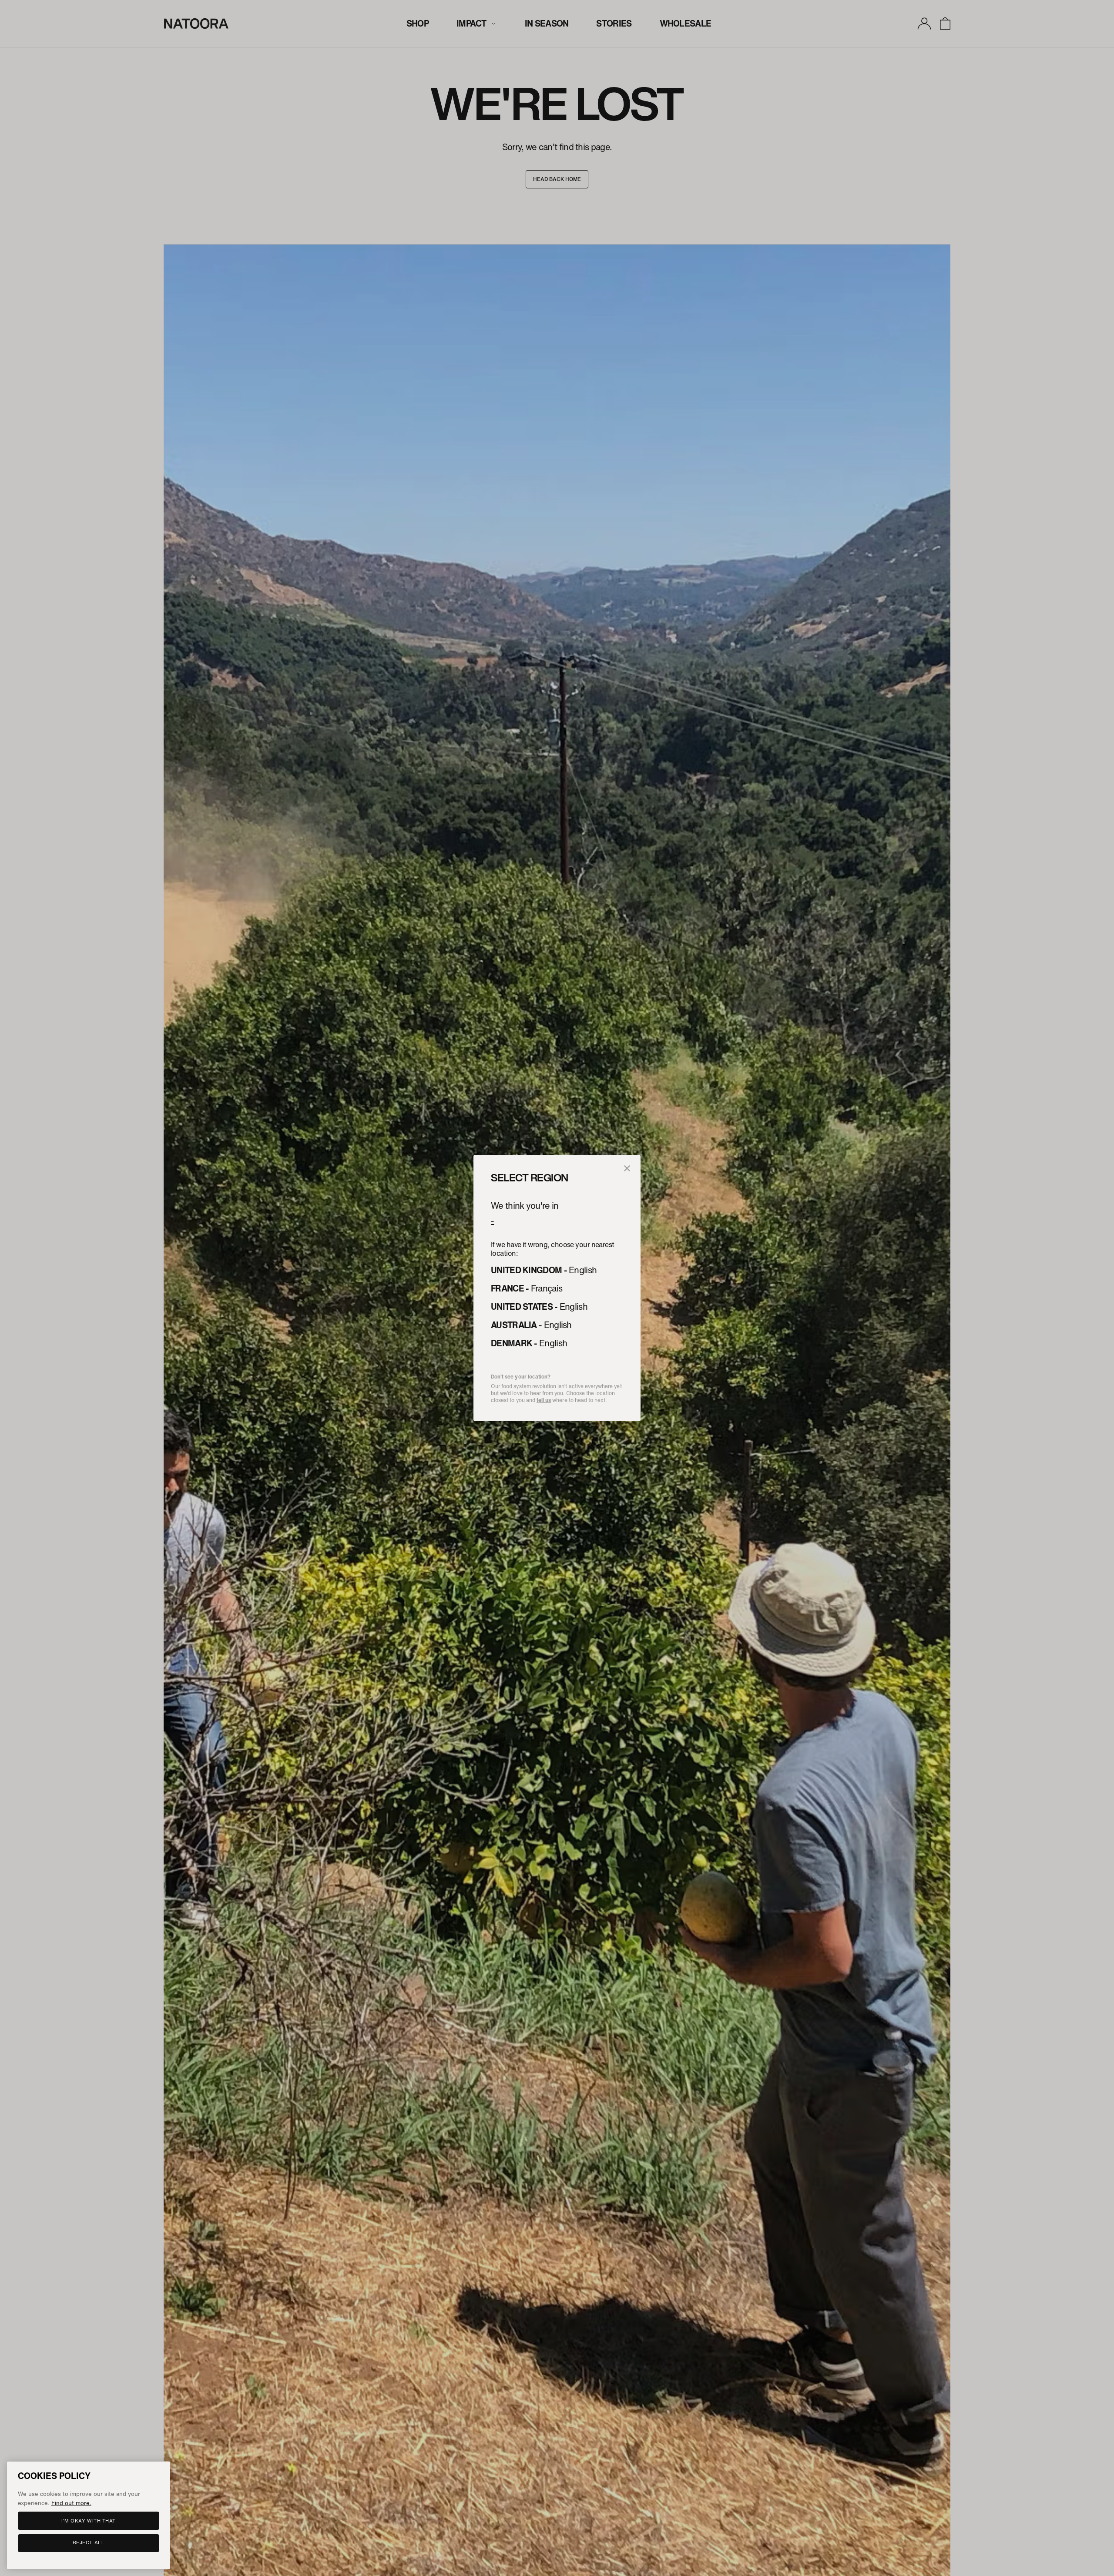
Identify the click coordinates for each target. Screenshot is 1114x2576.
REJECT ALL (89, 2542)
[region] (89, 2515)
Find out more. (71, 2502)
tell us (544, 1400)
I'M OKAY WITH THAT (89, 2520)
